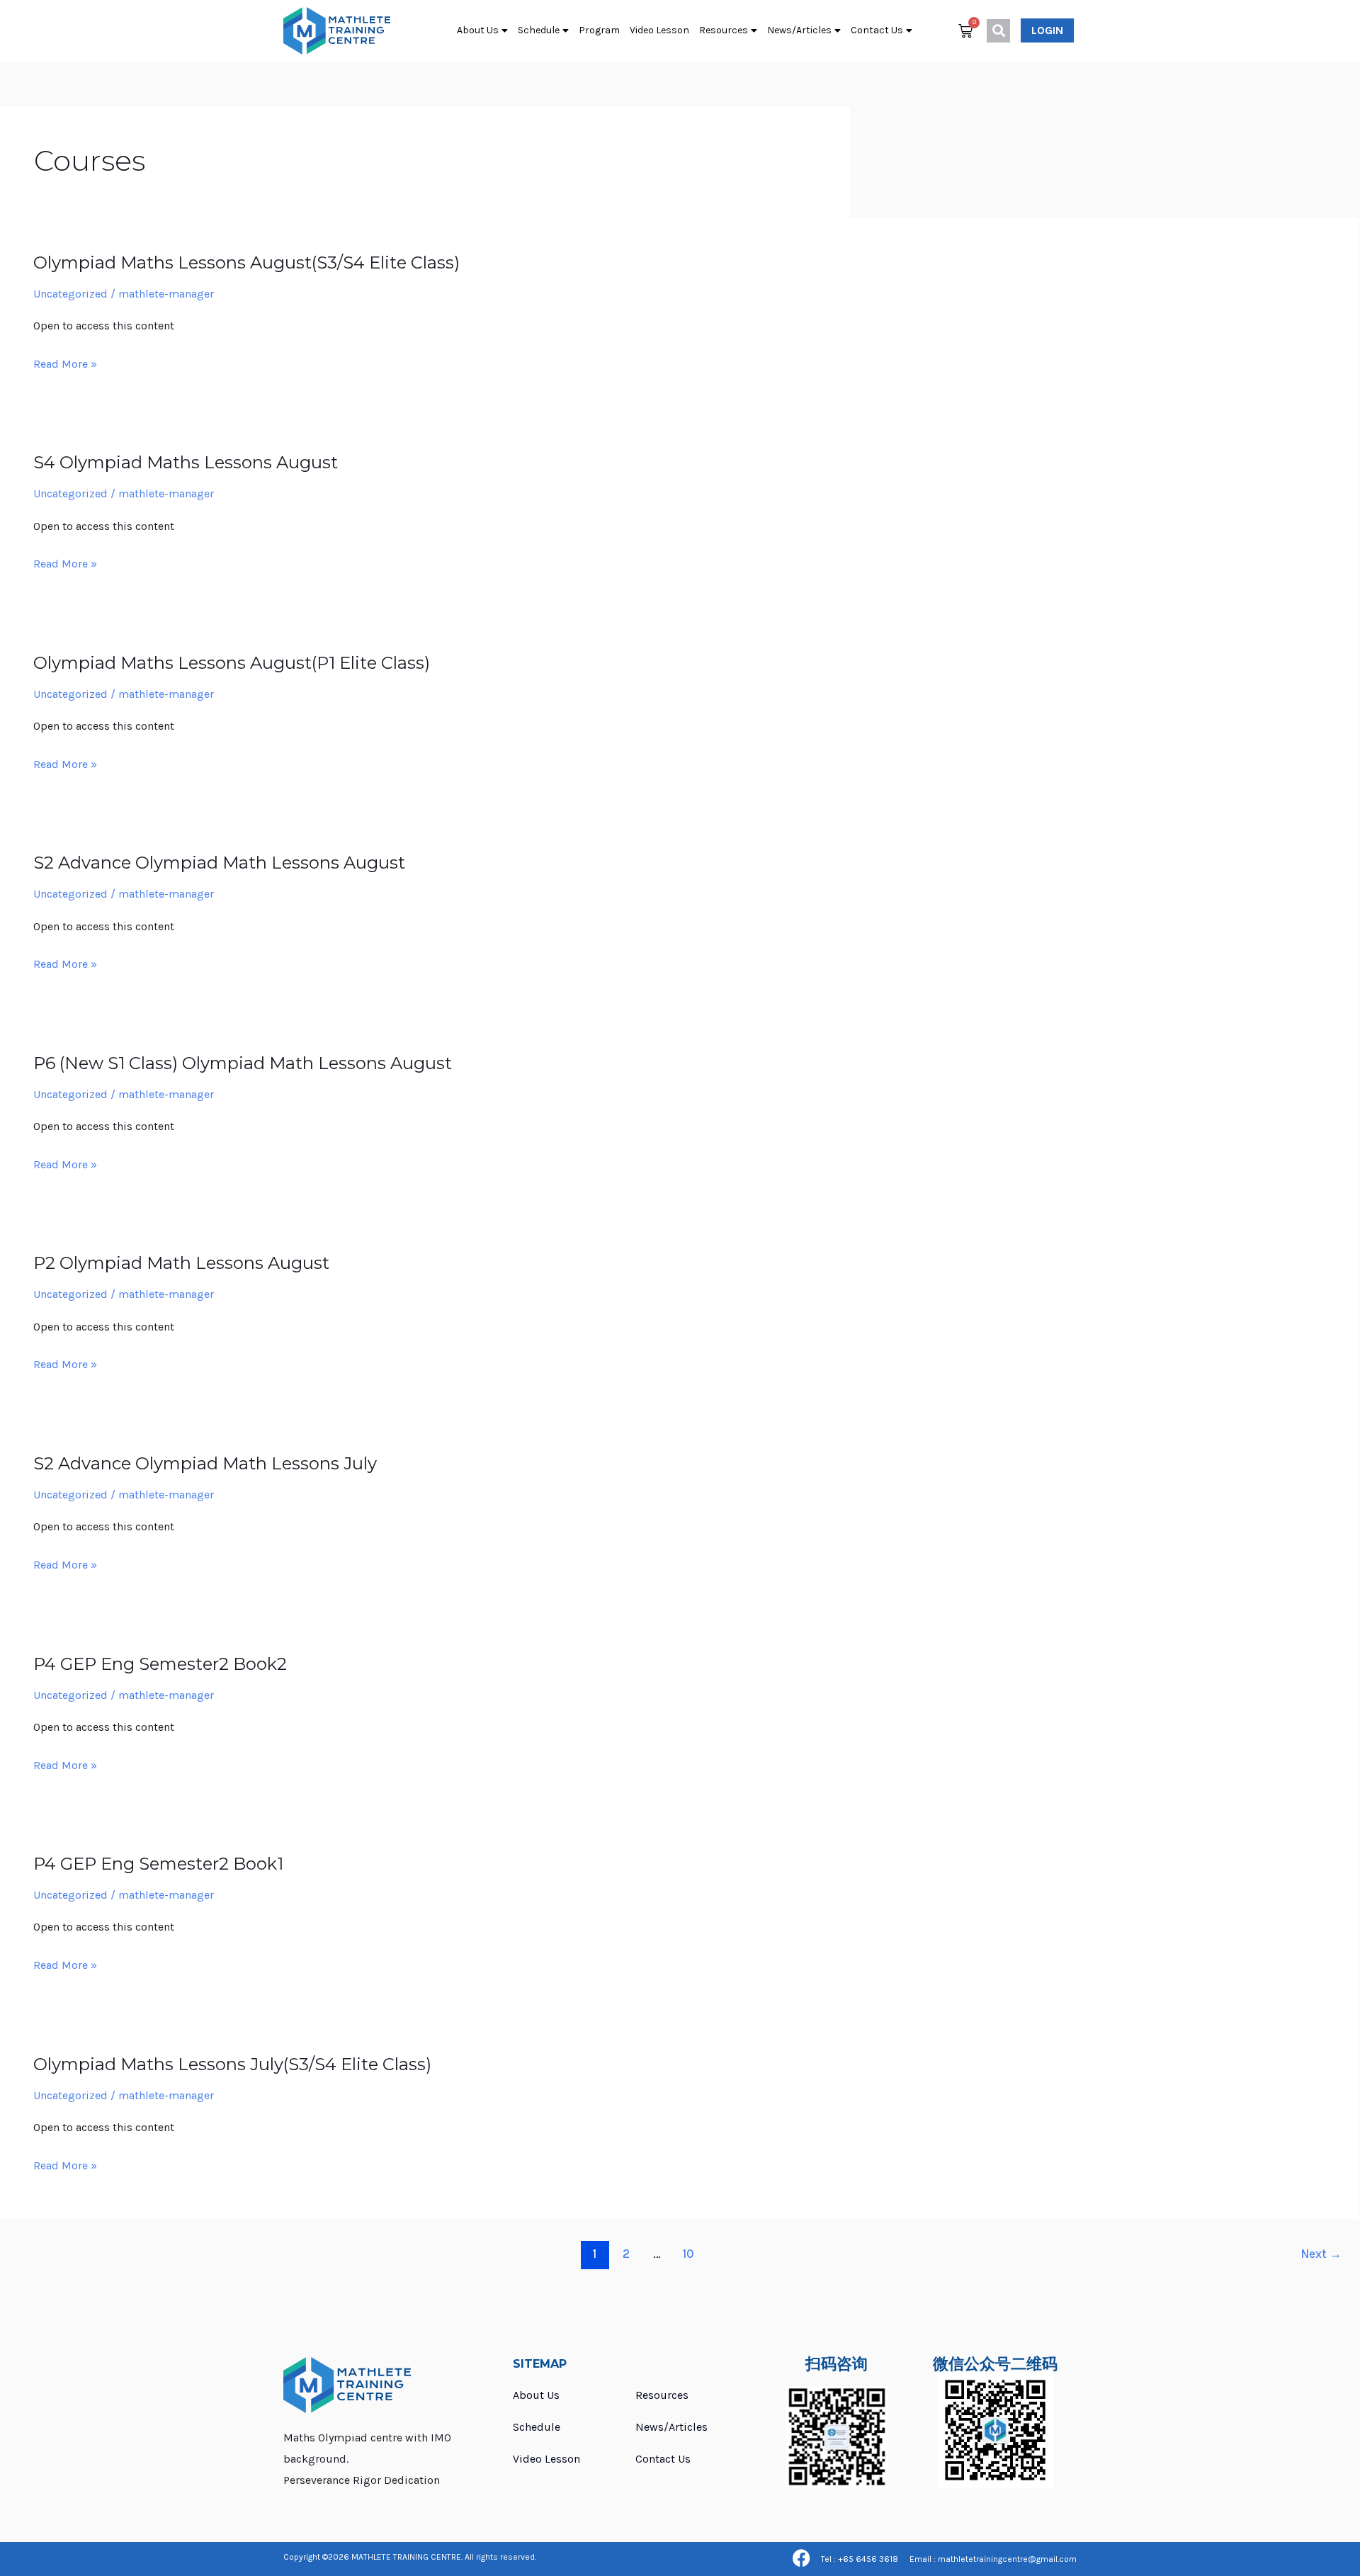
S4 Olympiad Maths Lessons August (186, 462)
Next (1321, 2254)
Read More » (65, 363)
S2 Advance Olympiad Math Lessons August (219, 863)
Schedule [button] (539, 30)
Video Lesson (659, 30)
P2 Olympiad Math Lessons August (181, 1263)
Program (599, 30)
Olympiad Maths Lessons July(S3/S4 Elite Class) (232, 2064)
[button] (998, 31)
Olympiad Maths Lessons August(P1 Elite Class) (232, 663)
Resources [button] (724, 30)
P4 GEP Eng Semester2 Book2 (160, 1664)
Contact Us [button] (877, 30)
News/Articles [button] (799, 30)
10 (688, 2254)
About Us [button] (478, 30)
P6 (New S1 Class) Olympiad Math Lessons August (243, 1063)
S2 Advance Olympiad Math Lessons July (205, 1463)
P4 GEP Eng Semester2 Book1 (158, 1864)
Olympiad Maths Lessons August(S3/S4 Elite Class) (246, 262)
